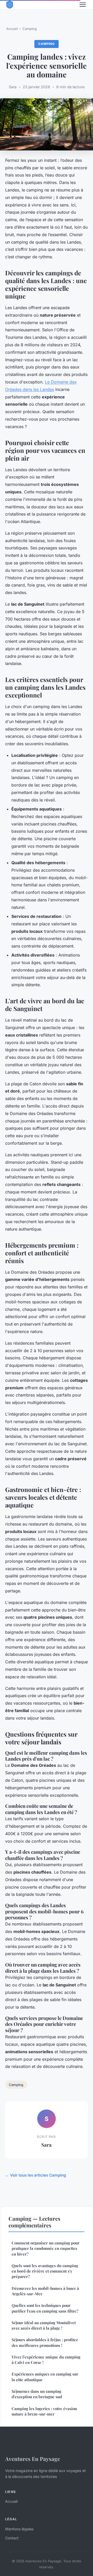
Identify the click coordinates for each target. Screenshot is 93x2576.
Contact (12, 2538)
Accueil (12, 29)
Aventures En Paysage (33, 2459)
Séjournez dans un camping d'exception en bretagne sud (37, 2394)
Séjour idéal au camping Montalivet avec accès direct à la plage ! (44, 2325)
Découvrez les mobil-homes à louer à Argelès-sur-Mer (45, 2291)
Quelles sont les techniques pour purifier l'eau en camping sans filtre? (45, 2308)
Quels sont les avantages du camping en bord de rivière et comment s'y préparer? (45, 2271)
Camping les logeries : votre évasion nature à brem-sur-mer (44, 2411)
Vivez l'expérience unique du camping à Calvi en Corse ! (46, 2360)
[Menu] (83, 5)
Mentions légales (19, 2529)
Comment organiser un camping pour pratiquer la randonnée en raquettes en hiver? (46, 2248)
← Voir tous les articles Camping (36, 2175)
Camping (30, 29)
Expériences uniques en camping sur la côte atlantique (45, 2377)
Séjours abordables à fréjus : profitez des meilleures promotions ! (45, 2342)
